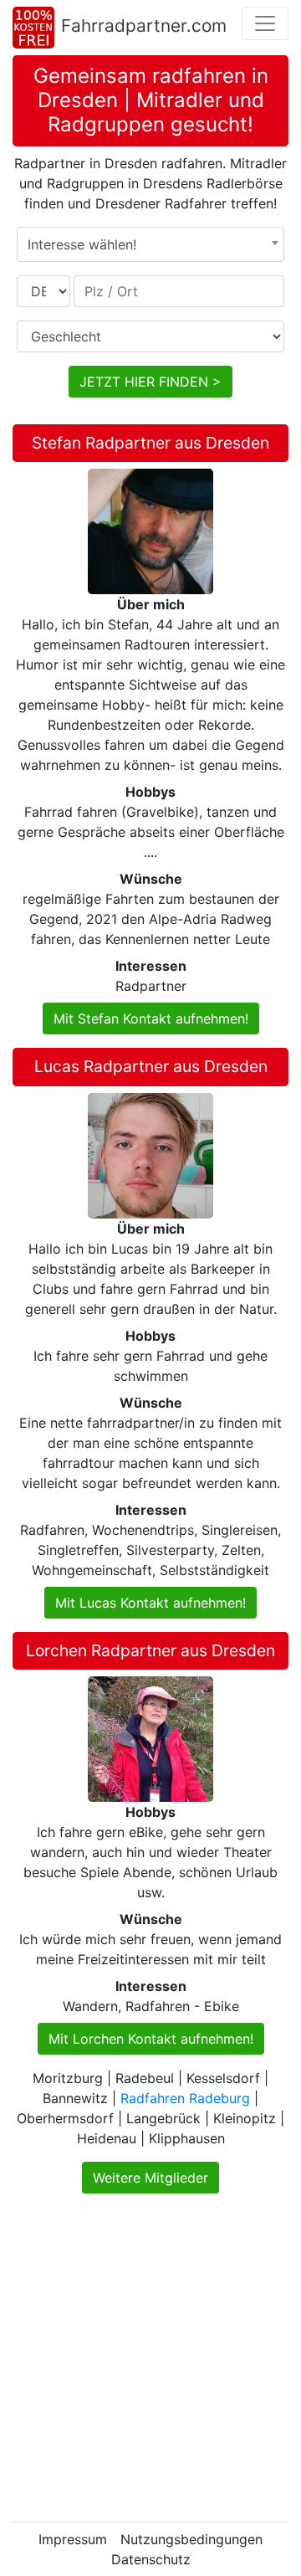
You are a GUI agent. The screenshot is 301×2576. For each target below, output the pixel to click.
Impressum (73, 2539)
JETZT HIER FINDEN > (150, 382)
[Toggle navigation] (265, 23)
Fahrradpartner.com (144, 26)
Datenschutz (151, 2559)
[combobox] (150, 244)
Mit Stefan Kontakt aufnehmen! (151, 1019)
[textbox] (150, 244)
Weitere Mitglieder (150, 2178)
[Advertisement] (150, 2358)
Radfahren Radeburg (185, 2098)
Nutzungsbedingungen (191, 2539)
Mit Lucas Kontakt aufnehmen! (150, 1603)
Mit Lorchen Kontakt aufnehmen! (151, 2039)
